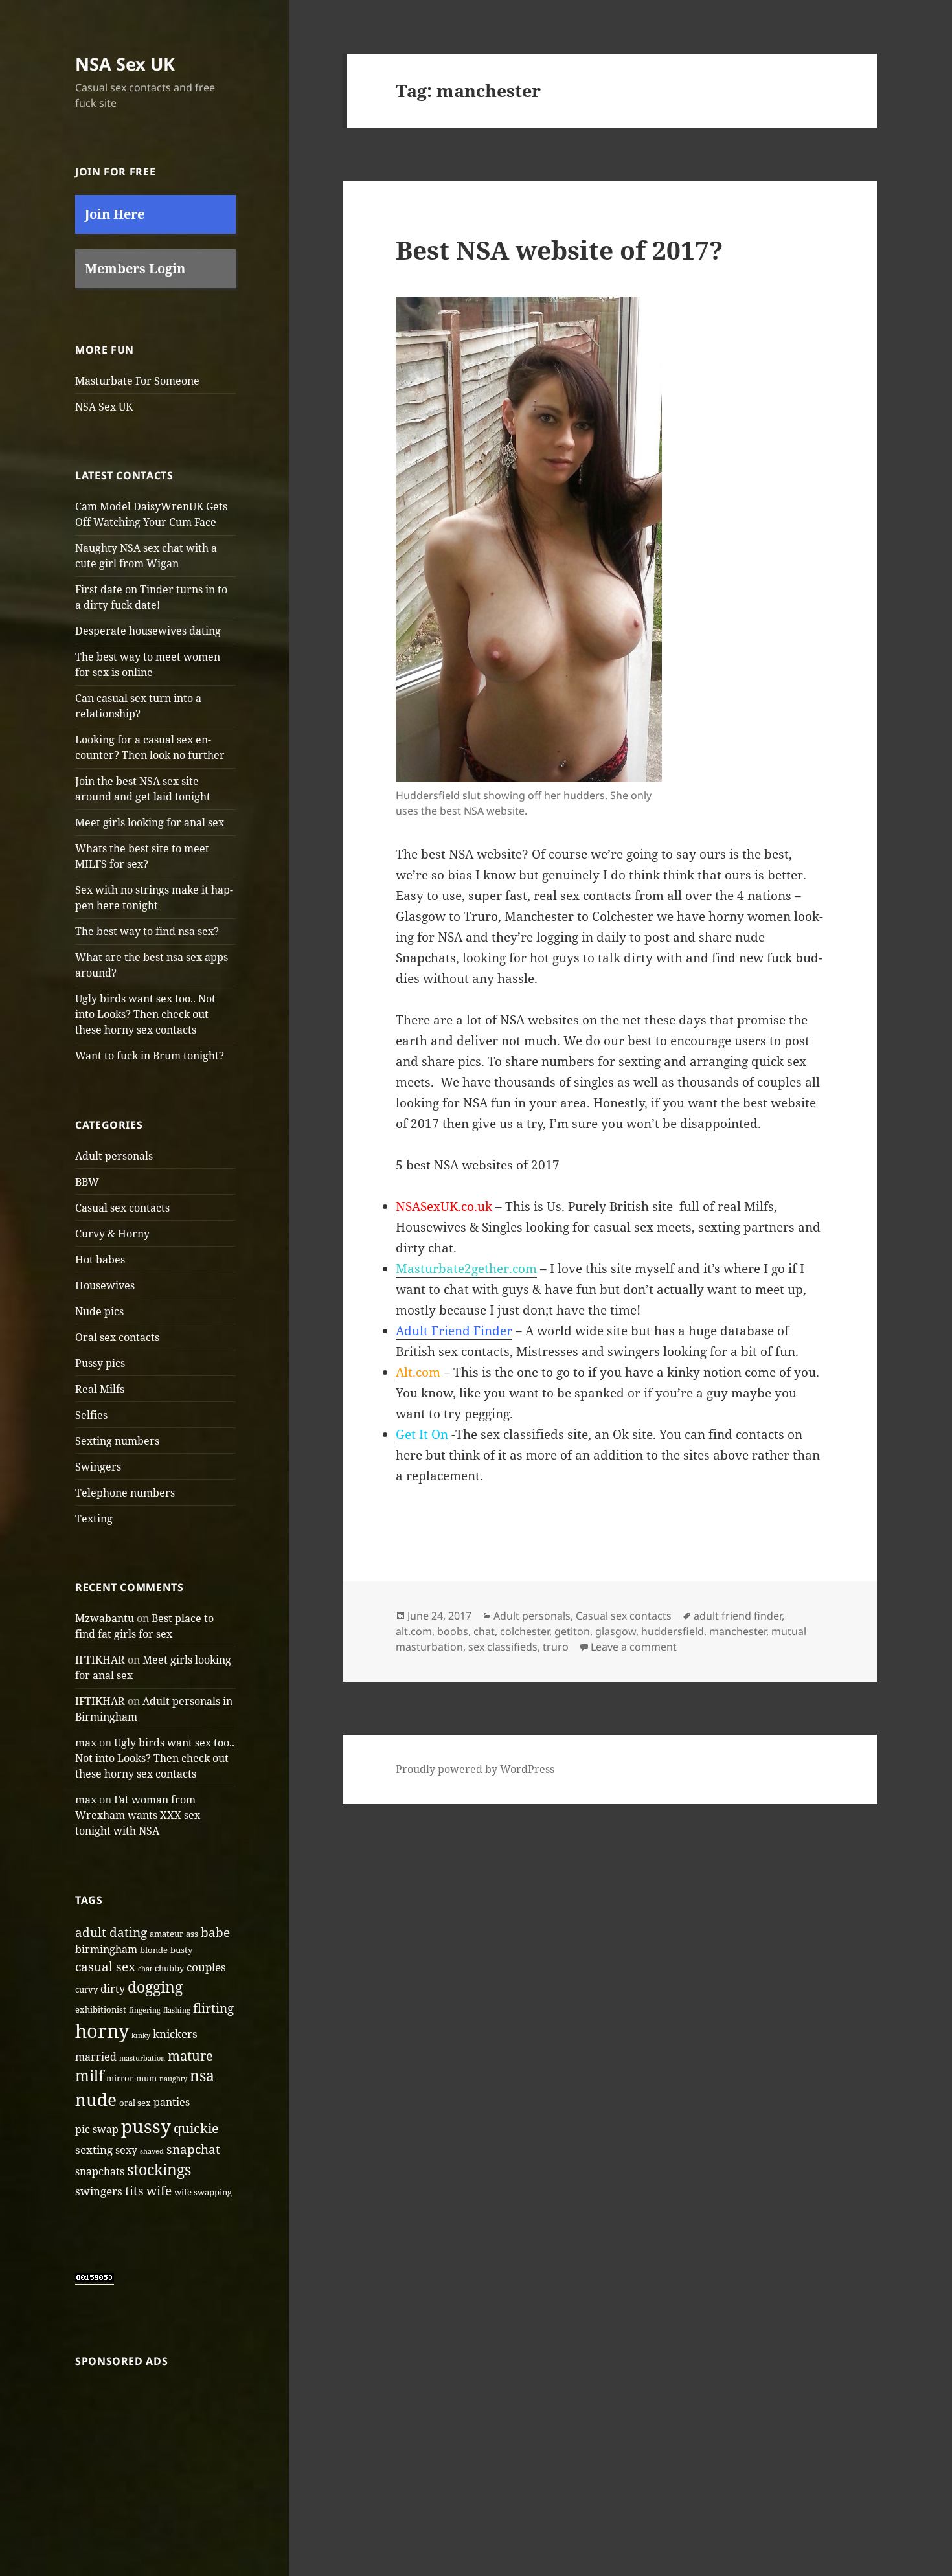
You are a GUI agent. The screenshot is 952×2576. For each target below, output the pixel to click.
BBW (87, 1182)
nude (96, 2099)
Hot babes (100, 1260)
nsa (202, 2076)
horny (102, 2031)
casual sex (105, 1967)
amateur (166, 1934)
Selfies (91, 1415)
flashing (177, 2010)
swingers (99, 2191)
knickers (175, 2033)
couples (206, 1967)
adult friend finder (738, 1616)
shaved (152, 2151)
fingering (145, 2010)
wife (159, 2191)
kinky (141, 2035)
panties (172, 2102)
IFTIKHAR (100, 1660)
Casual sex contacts (122, 1208)
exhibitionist (101, 2009)
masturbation (142, 2058)
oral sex (135, 2103)
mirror (120, 2078)
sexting (94, 2149)
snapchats (100, 2171)
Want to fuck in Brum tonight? (150, 1056)
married (96, 2057)
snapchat (193, 2149)
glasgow (616, 1631)
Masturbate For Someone (137, 381)
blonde (154, 1950)
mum (146, 2078)
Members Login (135, 268)
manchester (738, 1631)
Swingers (98, 1467)
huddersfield (673, 1631)
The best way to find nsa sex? (147, 931)
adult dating (111, 1932)
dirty (113, 1989)
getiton (572, 1631)
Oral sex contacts (117, 1337)
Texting (94, 1519)
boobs (453, 1631)
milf (89, 2076)
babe (215, 1932)
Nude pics (99, 1311)
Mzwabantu (105, 1618)
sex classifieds (503, 1647)
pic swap (97, 2129)
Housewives (105, 1285)
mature (190, 2055)
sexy (126, 2150)
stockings (159, 2169)
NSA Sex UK (125, 64)
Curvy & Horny (112, 1234)
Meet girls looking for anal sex (150, 822)
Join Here (115, 214)
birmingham (106, 1949)
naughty (173, 2079)
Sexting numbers (117, 1441)
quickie (196, 2128)
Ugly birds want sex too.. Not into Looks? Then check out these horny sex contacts (145, 1014)
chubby (169, 1968)
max (86, 1743)
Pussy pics (100, 1363)
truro (556, 1647)
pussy (146, 2126)
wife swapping (203, 2192)
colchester (525, 1631)
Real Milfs (100, 1389)
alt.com (414, 1631)
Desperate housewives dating (148, 631)
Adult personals (114, 1156)
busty (181, 1950)
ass (192, 1934)
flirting (213, 2008)
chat (145, 1969)
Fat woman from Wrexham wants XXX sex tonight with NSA (138, 1815)
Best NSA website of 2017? (559, 250)
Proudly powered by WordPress (475, 1769)
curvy (86, 1989)
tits (134, 2191)
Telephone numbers (125, 1493)
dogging (155, 1987)
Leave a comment (634, 1647)
